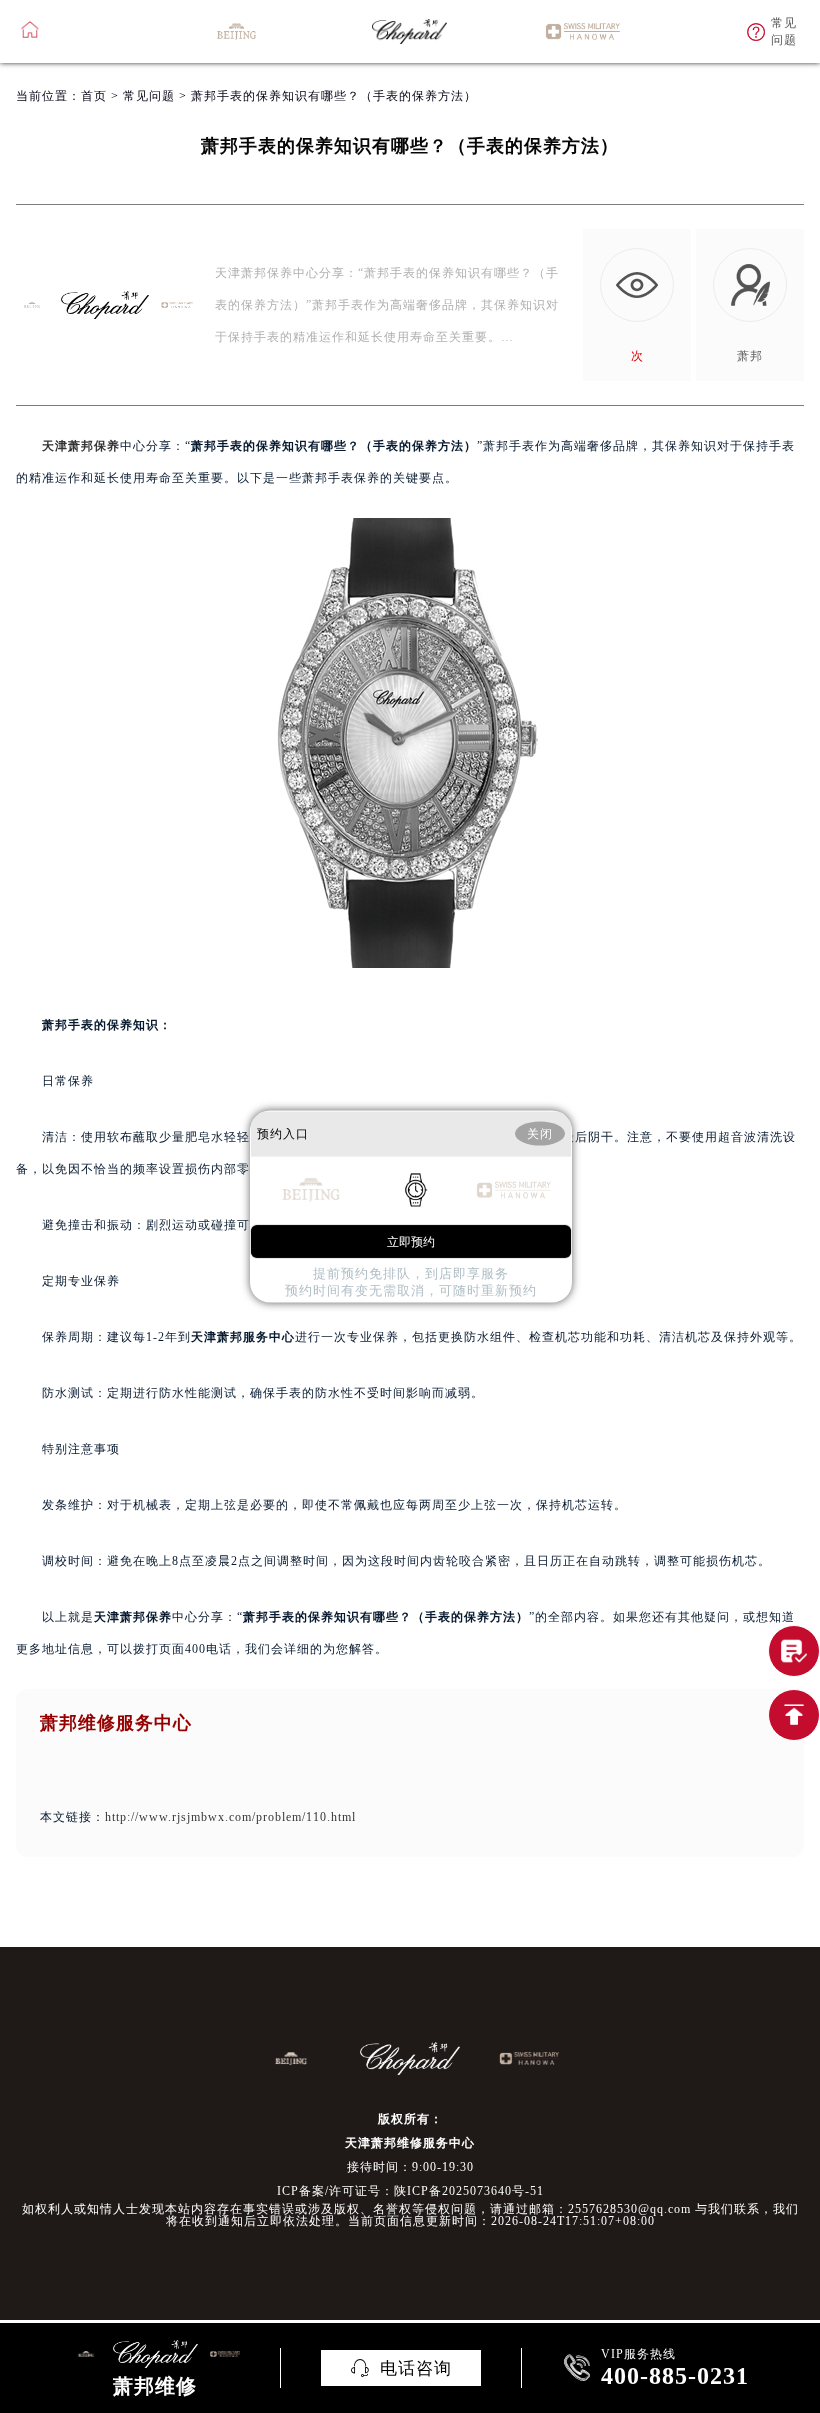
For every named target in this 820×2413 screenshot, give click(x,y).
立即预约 (411, 1242)
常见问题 (149, 96)
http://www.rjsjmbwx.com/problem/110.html (230, 1817)
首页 (94, 96)
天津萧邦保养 (81, 446)
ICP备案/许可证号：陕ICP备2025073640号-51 (410, 2191)
